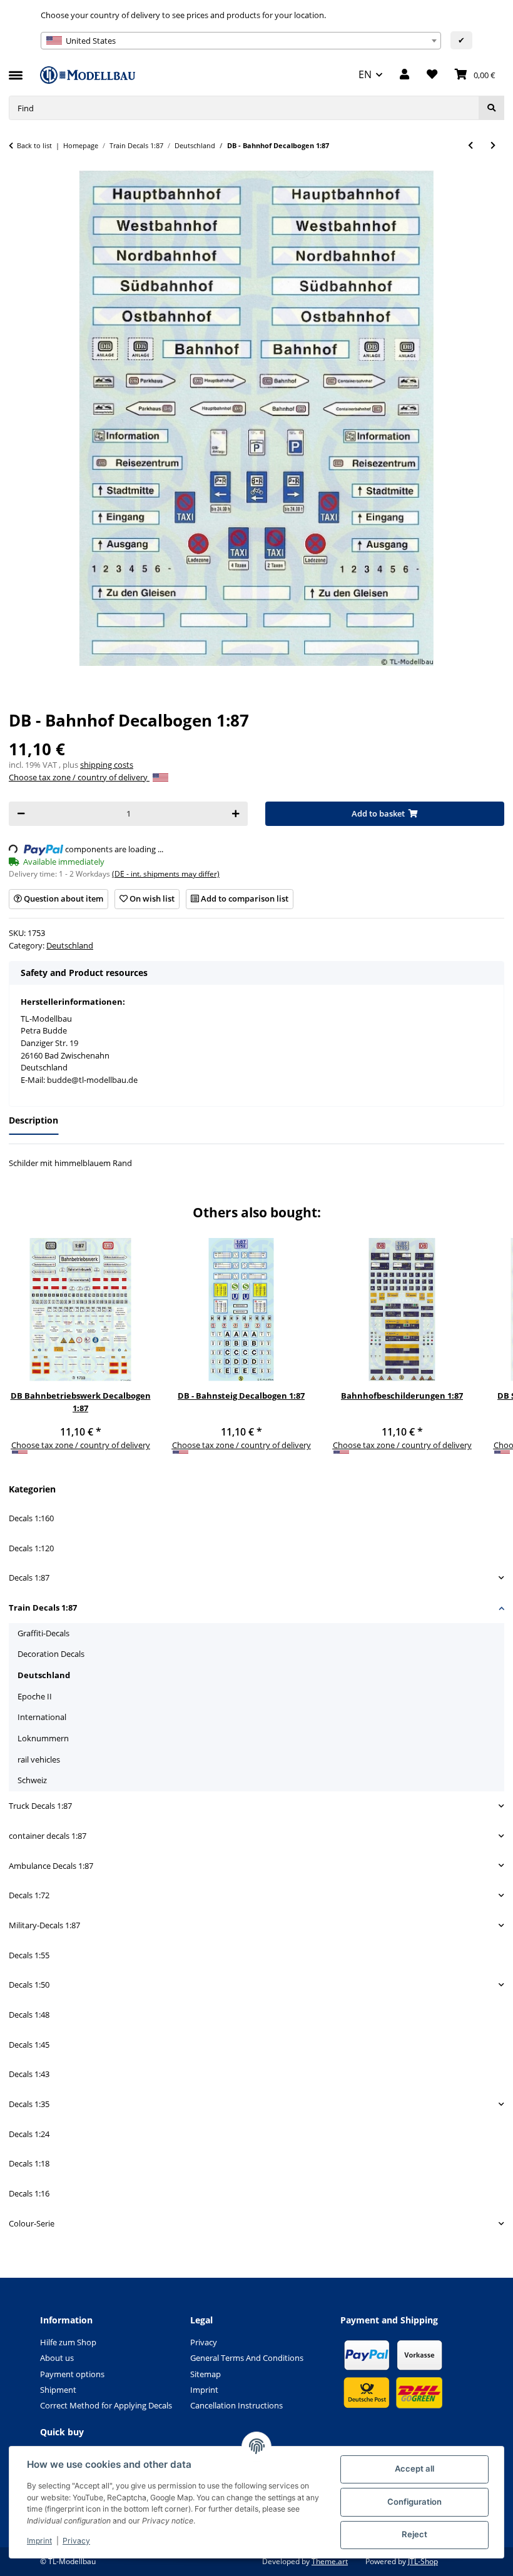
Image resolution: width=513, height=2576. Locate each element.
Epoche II (35, 1696)
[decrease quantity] (21, 814)
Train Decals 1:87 (43, 1607)
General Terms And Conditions (247, 2358)
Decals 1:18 (29, 2163)
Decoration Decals (51, 1654)
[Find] (491, 108)
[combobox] (241, 41)
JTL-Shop (423, 2561)
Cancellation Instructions (236, 2405)
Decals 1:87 (29, 1577)
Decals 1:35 (29, 2104)
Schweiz (32, 1780)
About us (57, 2358)
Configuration (414, 2502)
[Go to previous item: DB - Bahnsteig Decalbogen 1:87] (470, 145)
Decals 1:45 (29, 2045)
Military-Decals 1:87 (44, 1925)
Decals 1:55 (29, 1955)
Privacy (76, 2541)
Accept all (414, 2468)
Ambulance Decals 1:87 (51, 1866)
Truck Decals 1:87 (40, 1806)
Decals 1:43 (29, 2074)
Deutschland (70, 945)
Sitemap (206, 2374)
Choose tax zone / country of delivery (79, 777)
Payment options (72, 2374)
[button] (404, 75)
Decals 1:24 (29, 2134)
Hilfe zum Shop (68, 2342)
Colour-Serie (32, 2223)
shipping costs (107, 765)
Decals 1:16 (29, 2193)
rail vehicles (39, 1759)
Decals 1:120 (31, 1548)
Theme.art (330, 2561)
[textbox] (241, 41)
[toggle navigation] (16, 70)
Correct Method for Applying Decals (106, 2405)
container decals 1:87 (48, 1836)
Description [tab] (33, 1120)
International (42, 1717)
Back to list (34, 145)
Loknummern (43, 1738)
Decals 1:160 (31, 1518)
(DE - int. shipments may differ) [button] (166, 874)
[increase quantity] (236, 814)
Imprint (39, 2541)
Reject (414, 2534)
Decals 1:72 (29, 1895)
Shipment (58, 2390)
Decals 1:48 (29, 2015)
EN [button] (365, 74)
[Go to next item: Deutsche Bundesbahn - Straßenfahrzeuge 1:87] (493, 145)
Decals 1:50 (29, 1985)
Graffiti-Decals (43, 1633)
